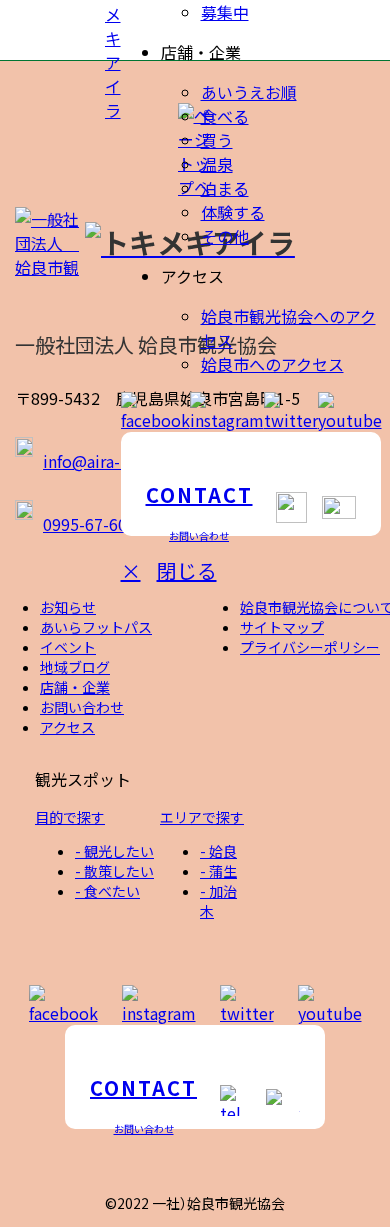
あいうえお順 (249, 92)
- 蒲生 (218, 871)
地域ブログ (75, 667)
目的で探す (70, 817)
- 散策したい (114, 871)
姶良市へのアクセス (272, 364)
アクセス (67, 727)
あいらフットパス (96, 627)
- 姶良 (218, 851)
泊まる (225, 188)
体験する (233, 212)
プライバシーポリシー (310, 647)
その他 (225, 236)
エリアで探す (202, 817)
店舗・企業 (75, 687)
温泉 (217, 164)
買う (217, 140)
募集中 (225, 12)
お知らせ (68, 607)
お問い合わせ (82, 707)
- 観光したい (114, 851)
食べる (225, 116)
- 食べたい (107, 891)
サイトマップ (282, 627)
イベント (68, 647)
